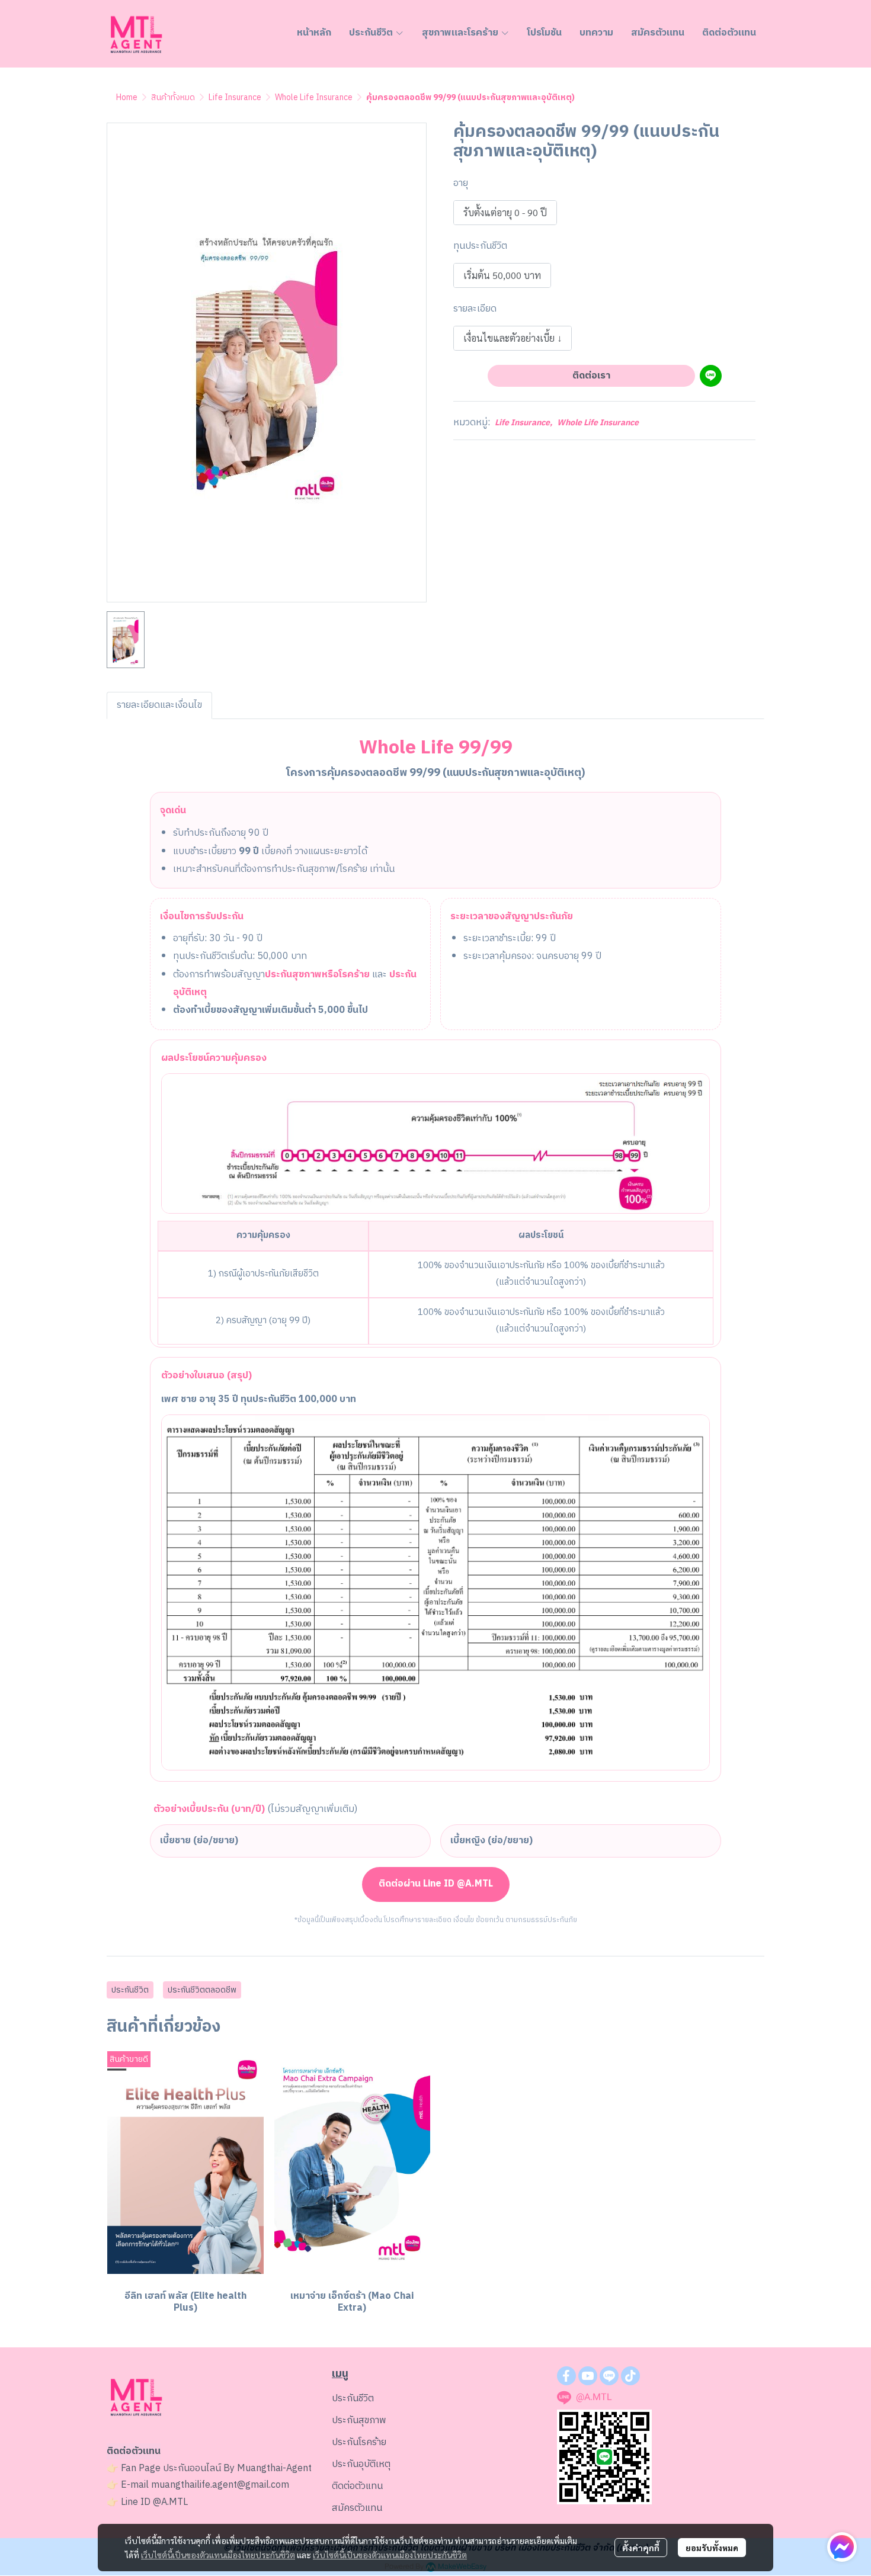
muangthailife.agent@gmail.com (220, 2485)
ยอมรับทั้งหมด (712, 2548)
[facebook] (566, 2376)
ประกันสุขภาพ (359, 2421)
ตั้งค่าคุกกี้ (641, 2548)
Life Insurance (235, 97)
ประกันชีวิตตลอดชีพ (202, 1990)
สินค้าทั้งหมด (173, 97)
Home (127, 97)
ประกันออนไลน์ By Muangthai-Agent (237, 2468)
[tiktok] (630, 2376)
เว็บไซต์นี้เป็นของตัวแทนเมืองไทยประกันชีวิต (218, 2555)
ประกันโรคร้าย (359, 2442)
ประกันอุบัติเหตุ (361, 2464)
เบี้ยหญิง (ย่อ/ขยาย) (491, 1841)
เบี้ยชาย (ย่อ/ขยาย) (199, 1841)
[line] (609, 2376)
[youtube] (588, 2376)
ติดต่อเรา (591, 376)
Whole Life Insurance (314, 97)
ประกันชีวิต (130, 1990)
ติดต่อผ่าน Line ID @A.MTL (436, 1884)
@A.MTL (170, 2502)
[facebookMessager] (842, 2547)
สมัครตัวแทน (357, 2508)
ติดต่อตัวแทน (357, 2486)
